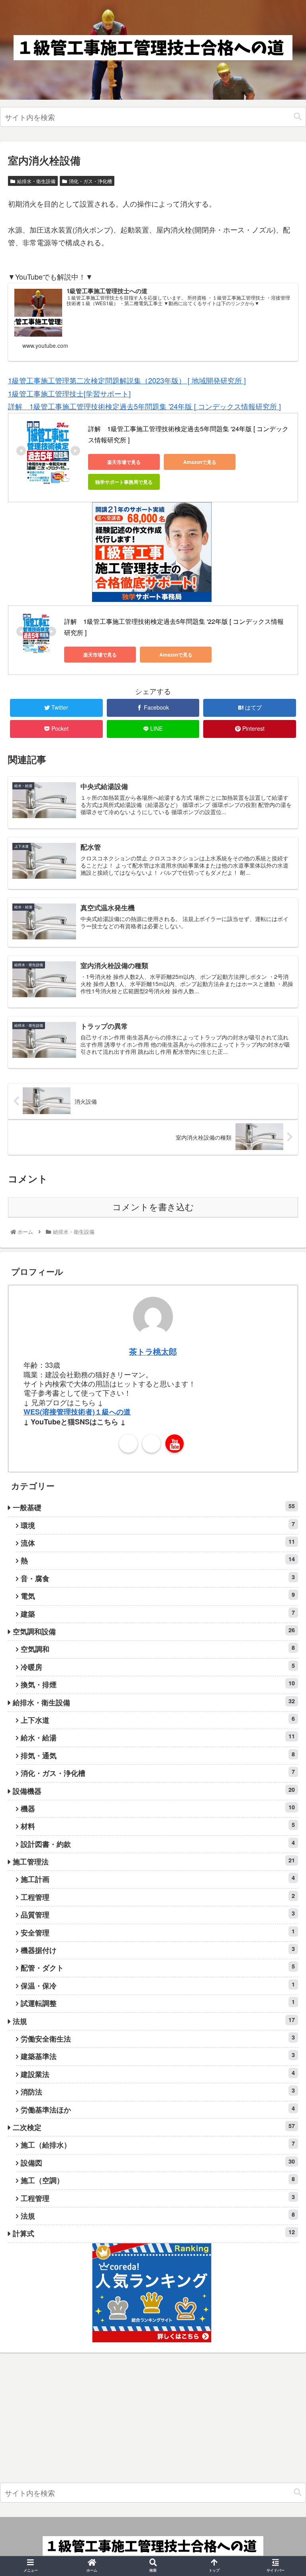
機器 (158, 1808)
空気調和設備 (154, 1631)
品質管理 (158, 1914)
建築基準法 (158, 2056)
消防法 (158, 2092)
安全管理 (158, 1932)
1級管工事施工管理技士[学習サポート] (69, 393)
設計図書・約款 (158, 1844)
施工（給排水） (158, 2145)
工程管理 (158, 1897)
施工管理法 (154, 1861)
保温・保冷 (158, 1985)
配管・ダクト (158, 1968)
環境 (158, 1525)
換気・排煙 (158, 1684)
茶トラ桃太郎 (153, 1351)
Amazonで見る (200, 462)
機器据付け (158, 1950)
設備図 (158, 2163)
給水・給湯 (158, 1737)
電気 (158, 1596)
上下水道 (158, 1720)
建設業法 (158, 2074)
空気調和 (158, 1649)
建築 (158, 1614)
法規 (154, 2021)
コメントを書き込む (153, 1207)
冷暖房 (158, 1667)
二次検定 (154, 2127)
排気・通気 (158, 1755)
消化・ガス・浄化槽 (90, 181)
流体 (158, 1543)
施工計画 (158, 1879)
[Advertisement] (153, 2420)
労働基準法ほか (158, 2110)
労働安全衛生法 (158, 2039)
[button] (298, 117)
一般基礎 (154, 1507)
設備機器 (154, 1791)
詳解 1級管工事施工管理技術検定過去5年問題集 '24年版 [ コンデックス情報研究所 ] (144, 406)
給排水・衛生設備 (36, 181)
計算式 (154, 2233)
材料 (158, 1826)
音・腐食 (158, 1578)
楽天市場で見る (124, 462)
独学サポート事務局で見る (124, 482)
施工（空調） (158, 2180)
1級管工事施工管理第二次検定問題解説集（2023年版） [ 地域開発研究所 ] (127, 380)
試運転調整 (158, 2003)
